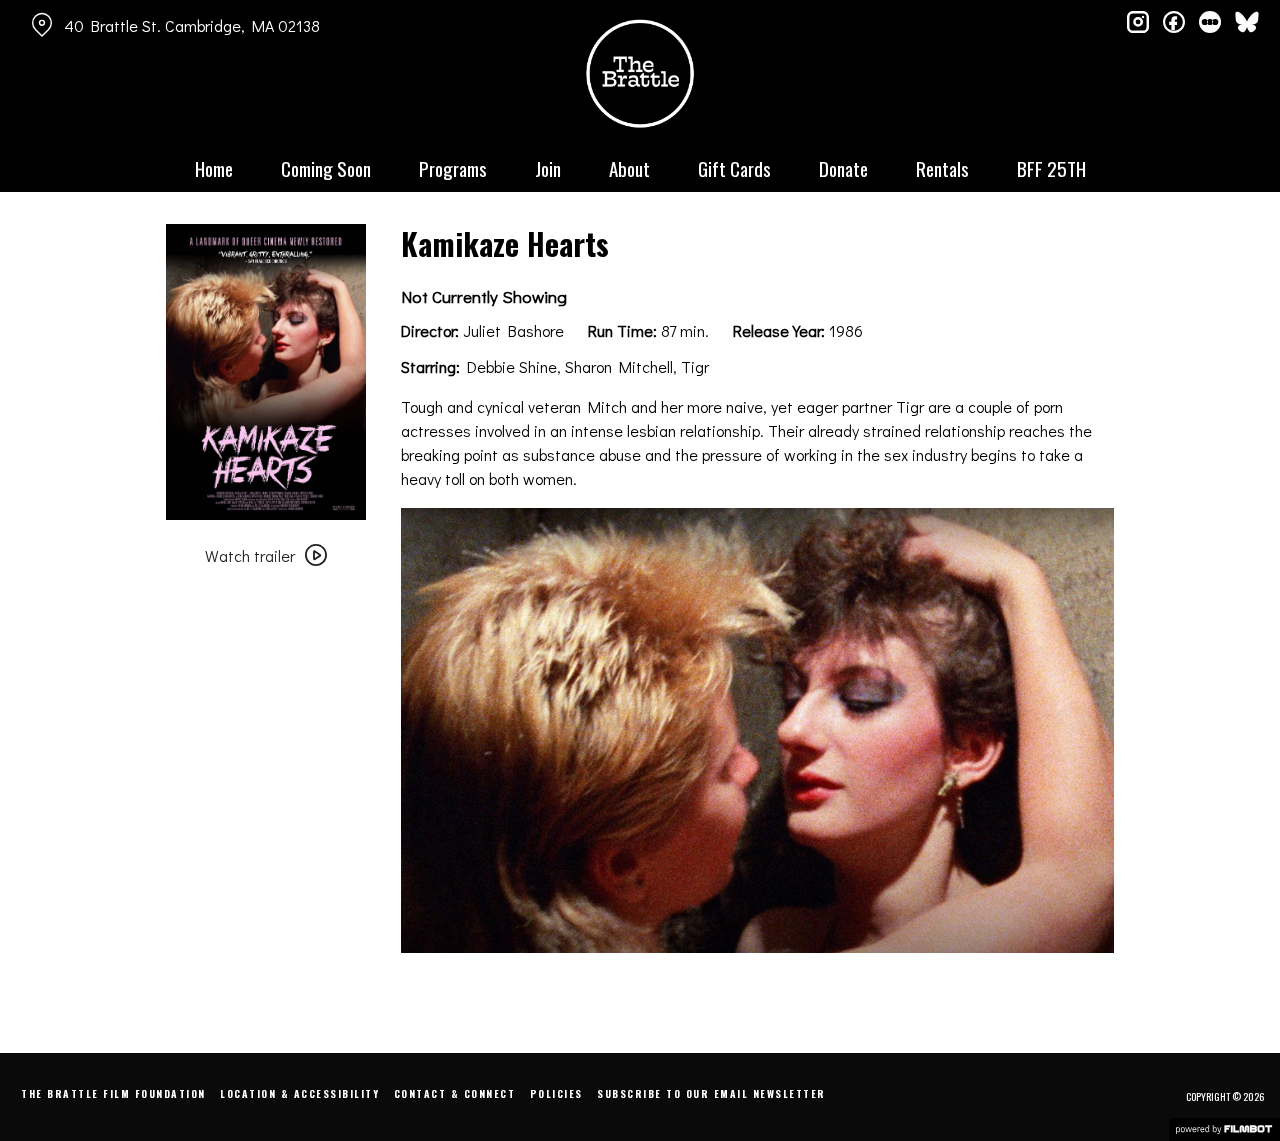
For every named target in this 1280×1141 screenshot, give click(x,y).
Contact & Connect (455, 1093)
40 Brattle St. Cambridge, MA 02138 (192, 25)
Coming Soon (326, 168)
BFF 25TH (1051, 168)
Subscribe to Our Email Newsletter (711, 1093)
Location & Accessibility (299, 1093)
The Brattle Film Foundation (113, 1093)
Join (548, 168)
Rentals (942, 168)
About (629, 168)
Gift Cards (734, 168)
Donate (843, 168)
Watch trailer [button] (250, 555)
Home (214, 168)
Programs (453, 168)
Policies (556, 1093)
